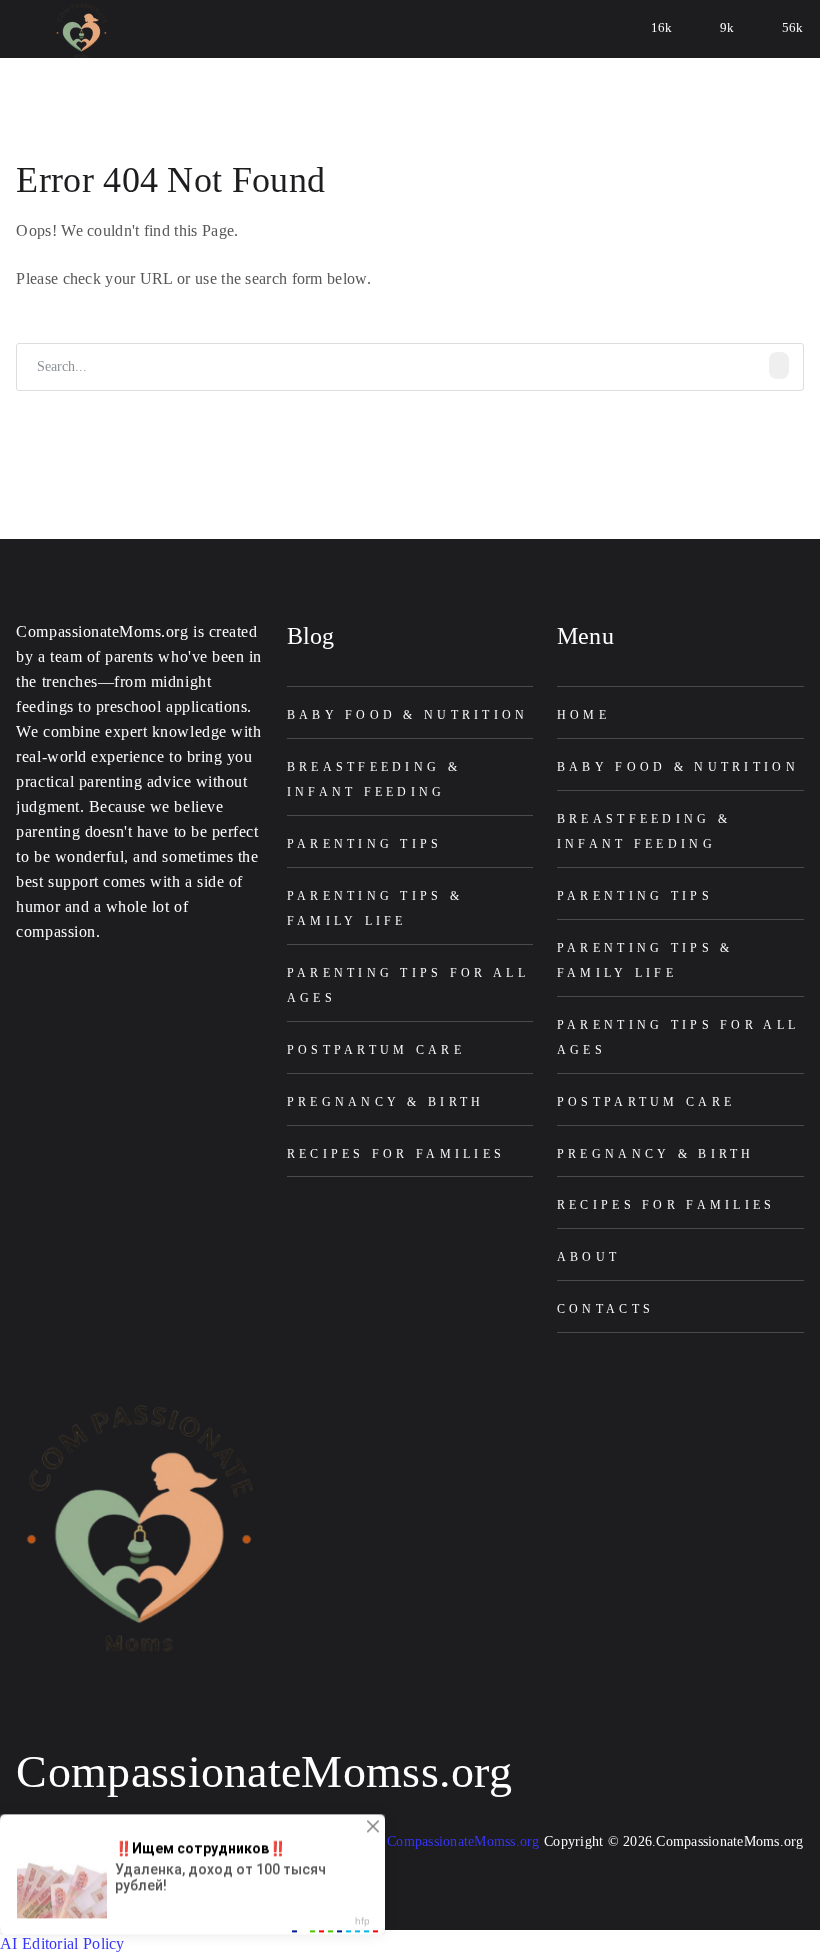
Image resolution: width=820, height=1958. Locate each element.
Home (583, 715)
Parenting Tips (365, 844)
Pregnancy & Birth (386, 1102)
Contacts (605, 1309)
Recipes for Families (396, 1154)
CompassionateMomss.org (264, 1771)
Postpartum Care (376, 1050)
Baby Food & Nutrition (408, 715)
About (588, 1257)
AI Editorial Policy (62, 1943)
